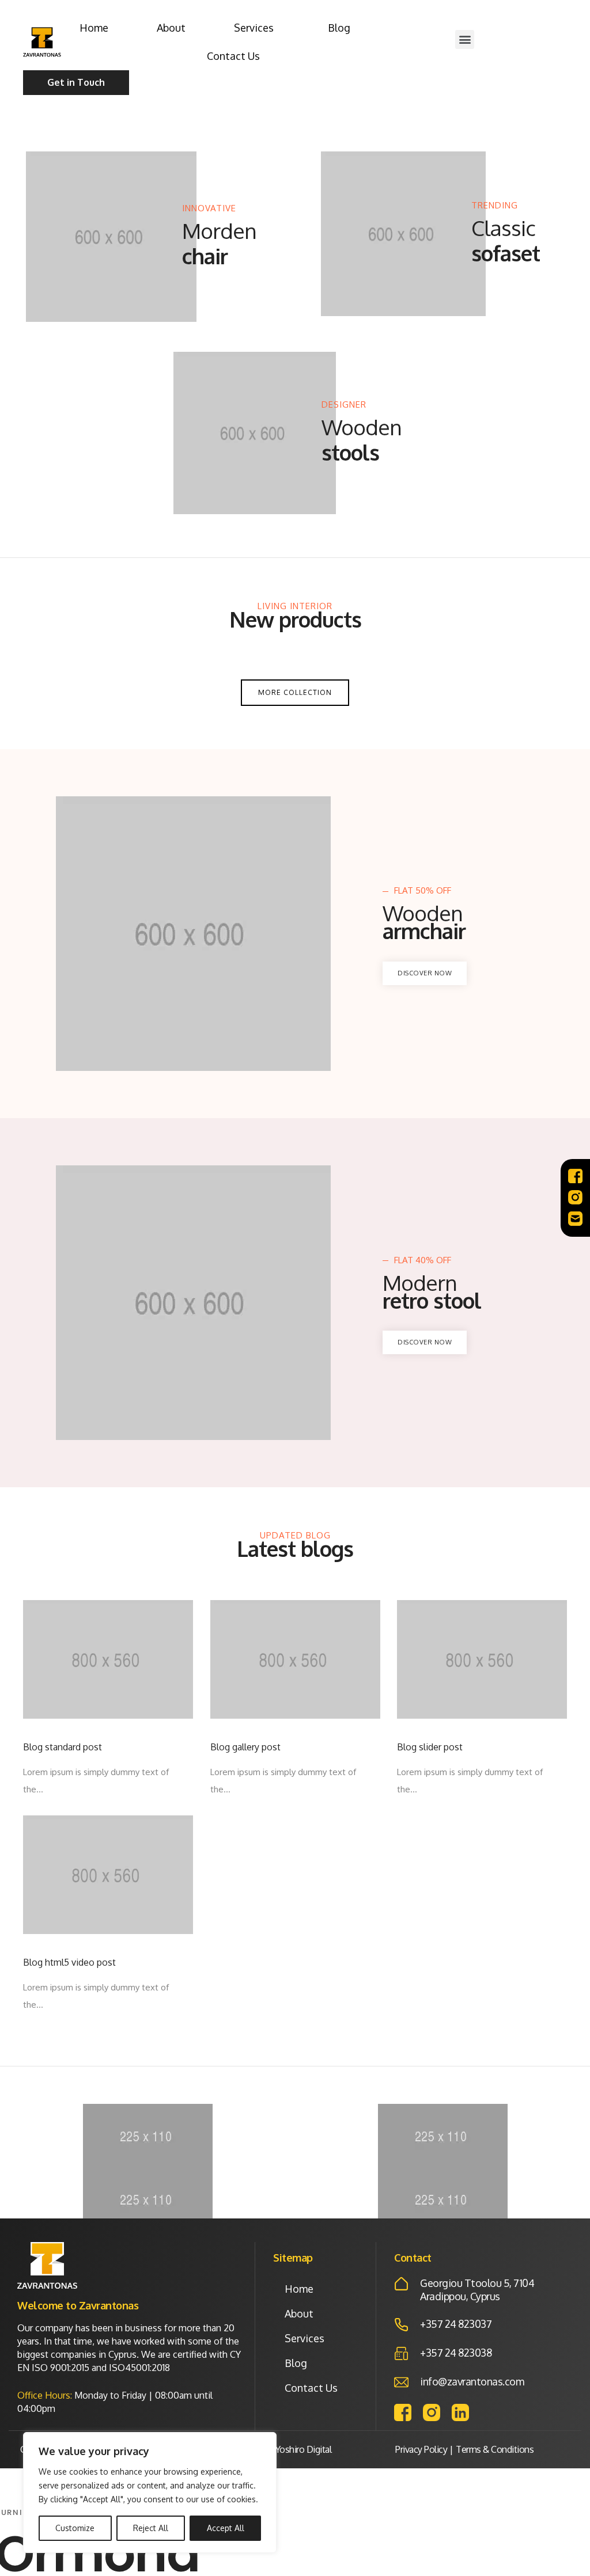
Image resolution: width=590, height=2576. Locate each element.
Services (254, 28)
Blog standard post (63, 1747)
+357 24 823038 (456, 2353)
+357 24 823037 (456, 2324)
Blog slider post (430, 1747)
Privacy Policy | (424, 2449)
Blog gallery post (245, 1747)
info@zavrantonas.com (472, 2381)
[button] (465, 39)
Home (94, 28)
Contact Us (233, 56)
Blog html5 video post (69, 1963)
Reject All (151, 2528)
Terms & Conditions (495, 2449)
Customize (75, 2528)
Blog (339, 28)
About (171, 28)
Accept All (226, 2528)
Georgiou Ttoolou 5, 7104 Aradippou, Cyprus (477, 2290)
